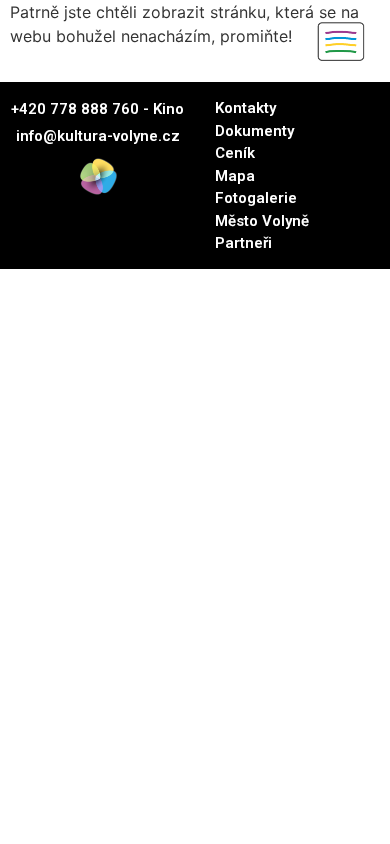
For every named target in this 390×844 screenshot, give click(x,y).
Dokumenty (254, 131)
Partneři (243, 243)
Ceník (235, 153)
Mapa (235, 176)
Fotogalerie (256, 198)
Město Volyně (262, 221)
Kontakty (245, 108)
